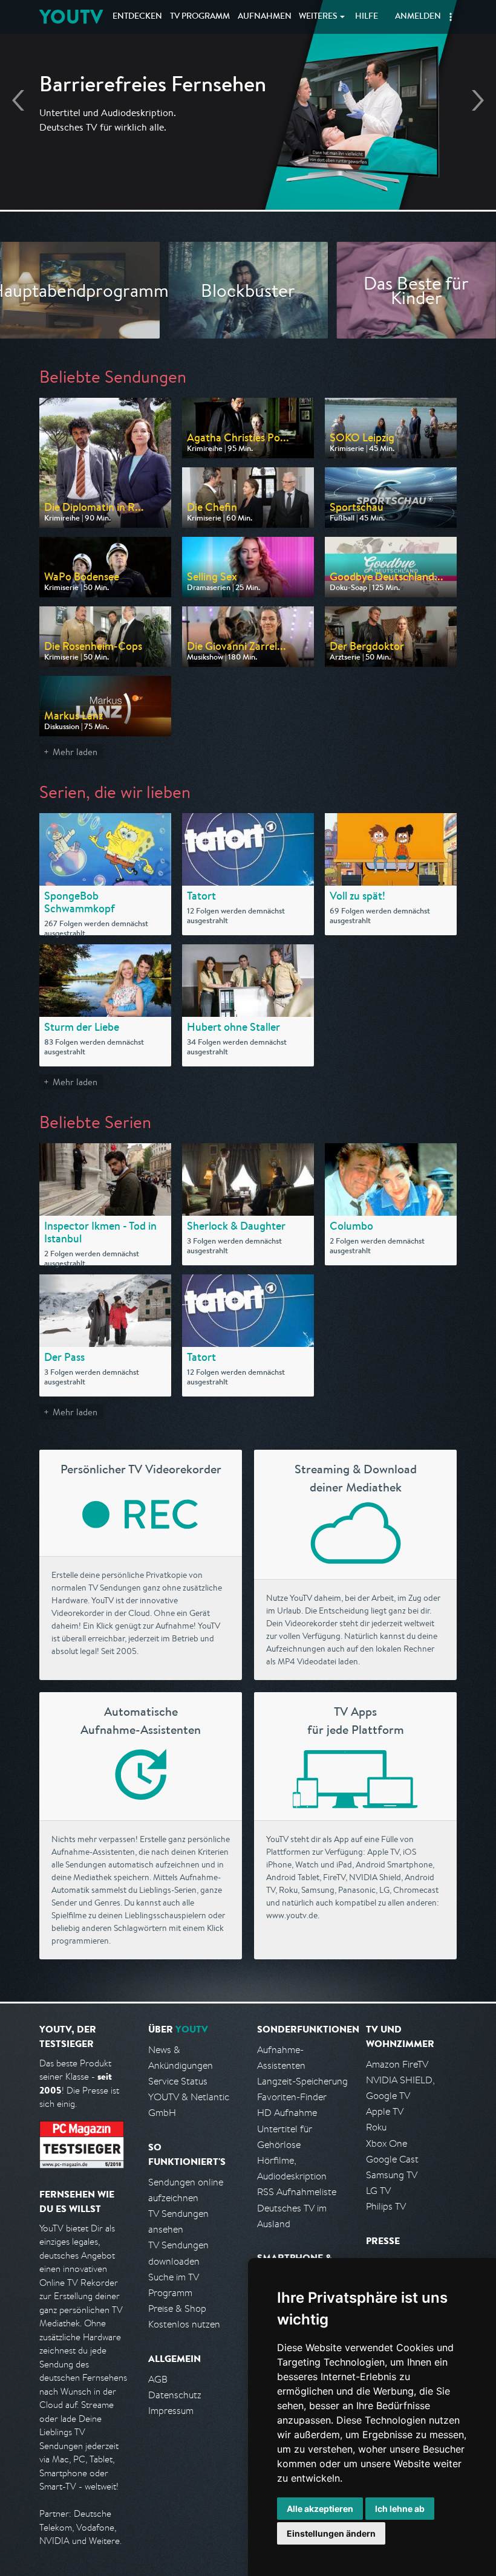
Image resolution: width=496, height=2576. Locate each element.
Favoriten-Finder (292, 2097)
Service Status (178, 2081)
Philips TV (386, 2206)
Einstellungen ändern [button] (331, 2533)
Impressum (171, 2411)
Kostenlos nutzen (184, 2324)
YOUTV (71, 17)
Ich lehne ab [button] (400, 2509)
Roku (376, 2127)
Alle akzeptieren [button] (320, 2509)
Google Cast (392, 2159)
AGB (158, 2379)
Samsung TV (392, 2175)
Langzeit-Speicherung (302, 2081)
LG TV (378, 2191)
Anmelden (418, 17)
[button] (451, 17)
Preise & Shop (177, 2308)
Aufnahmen (265, 17)
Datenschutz (175, 2395)
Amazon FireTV (397, 2064)
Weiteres (318, 17)
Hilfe (367, 17)
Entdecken (137, 17)
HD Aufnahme (287, 2113)
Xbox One (387, 2143)
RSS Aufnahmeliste (297, 2192)
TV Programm (200, 17)
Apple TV (385, 2111)
